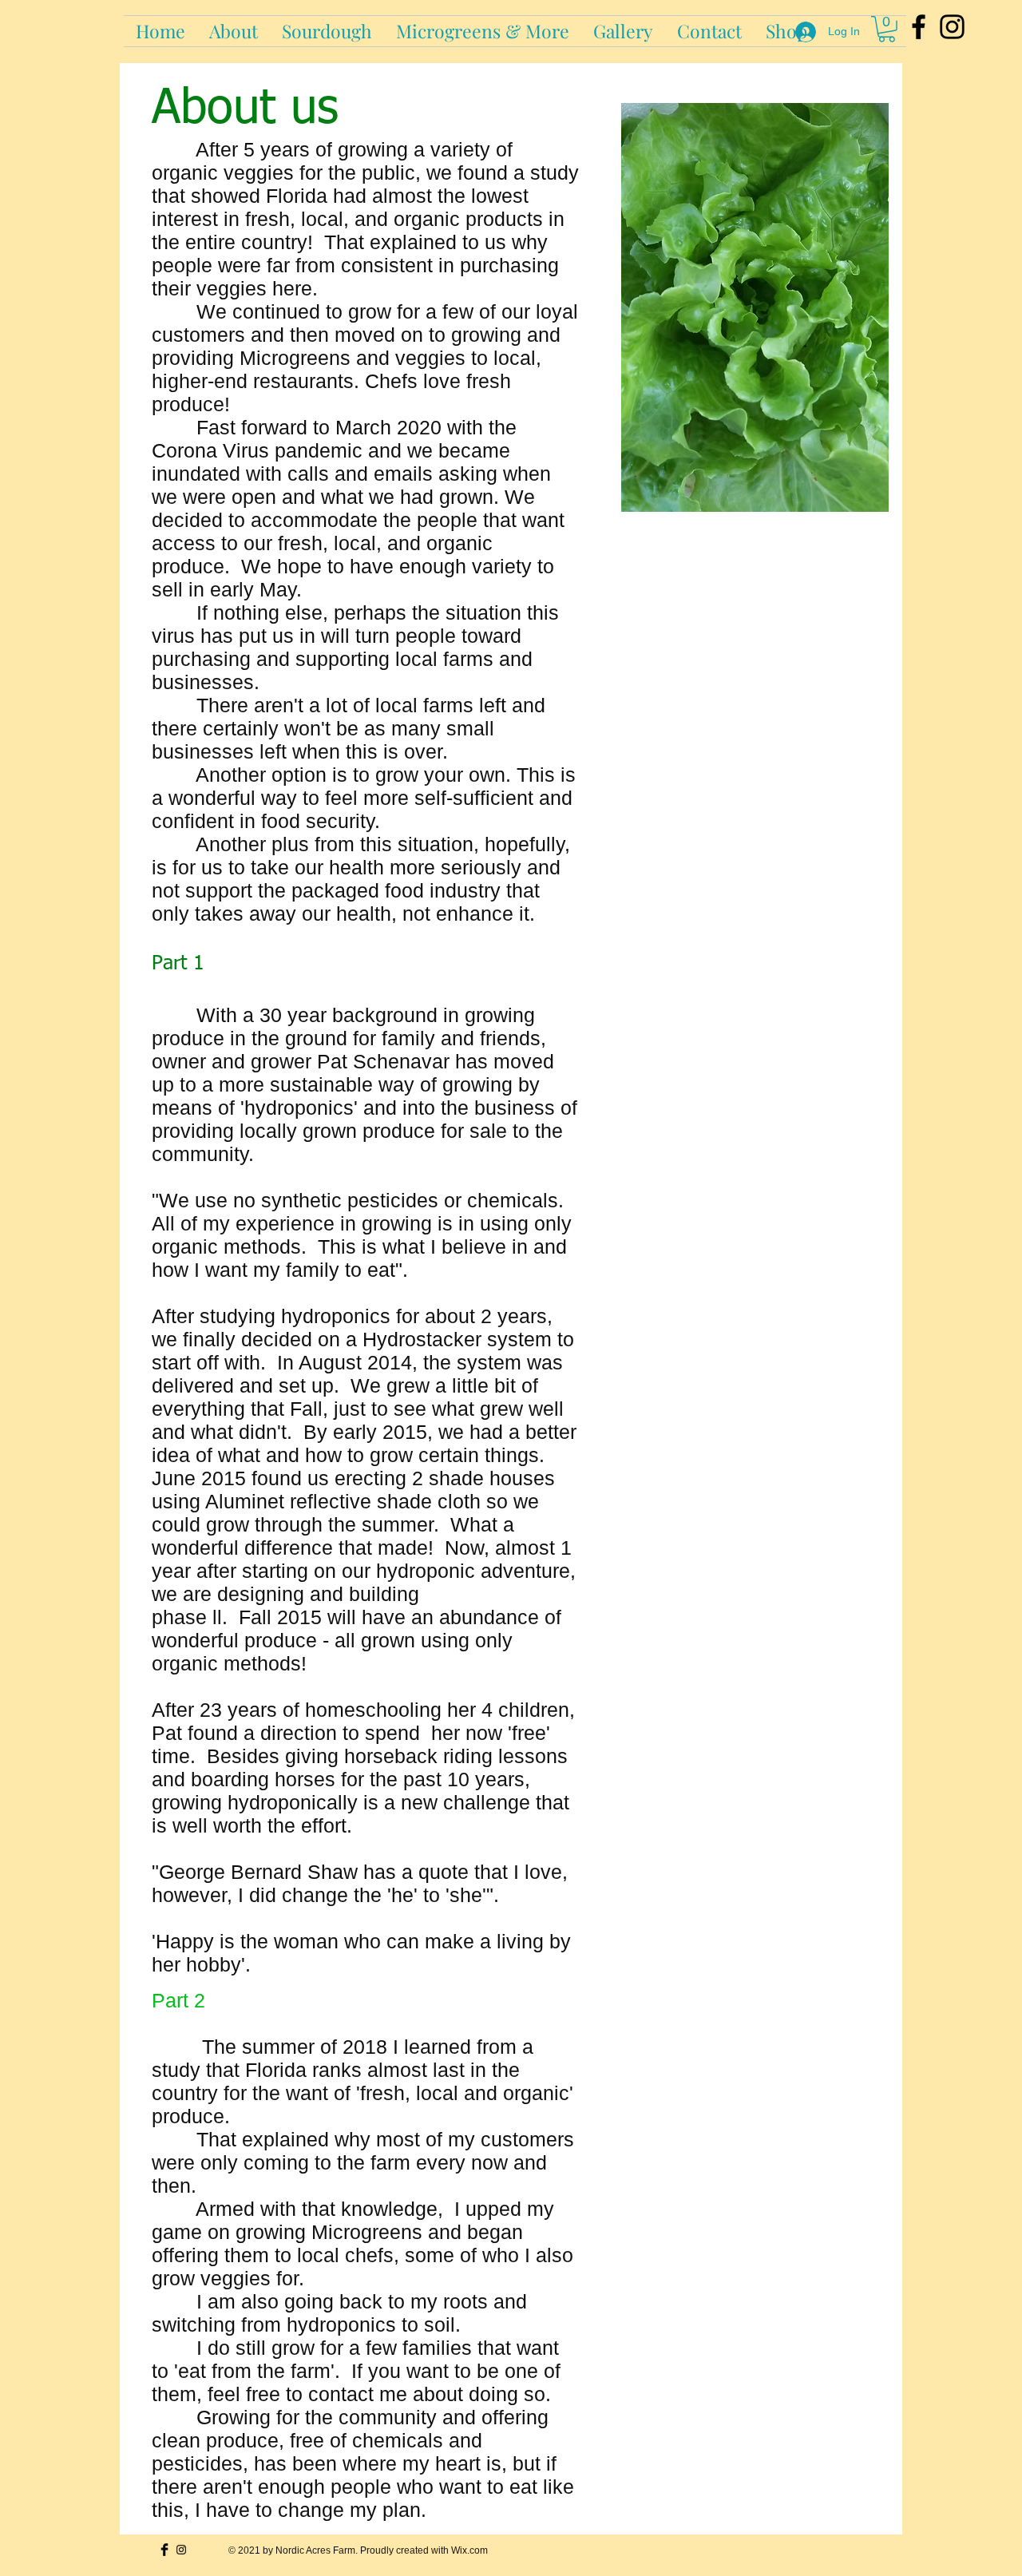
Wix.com (469, 2550)
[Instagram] (952, 27)
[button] (327, 31)
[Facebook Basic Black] (164, 2550)
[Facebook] (919, 27)
